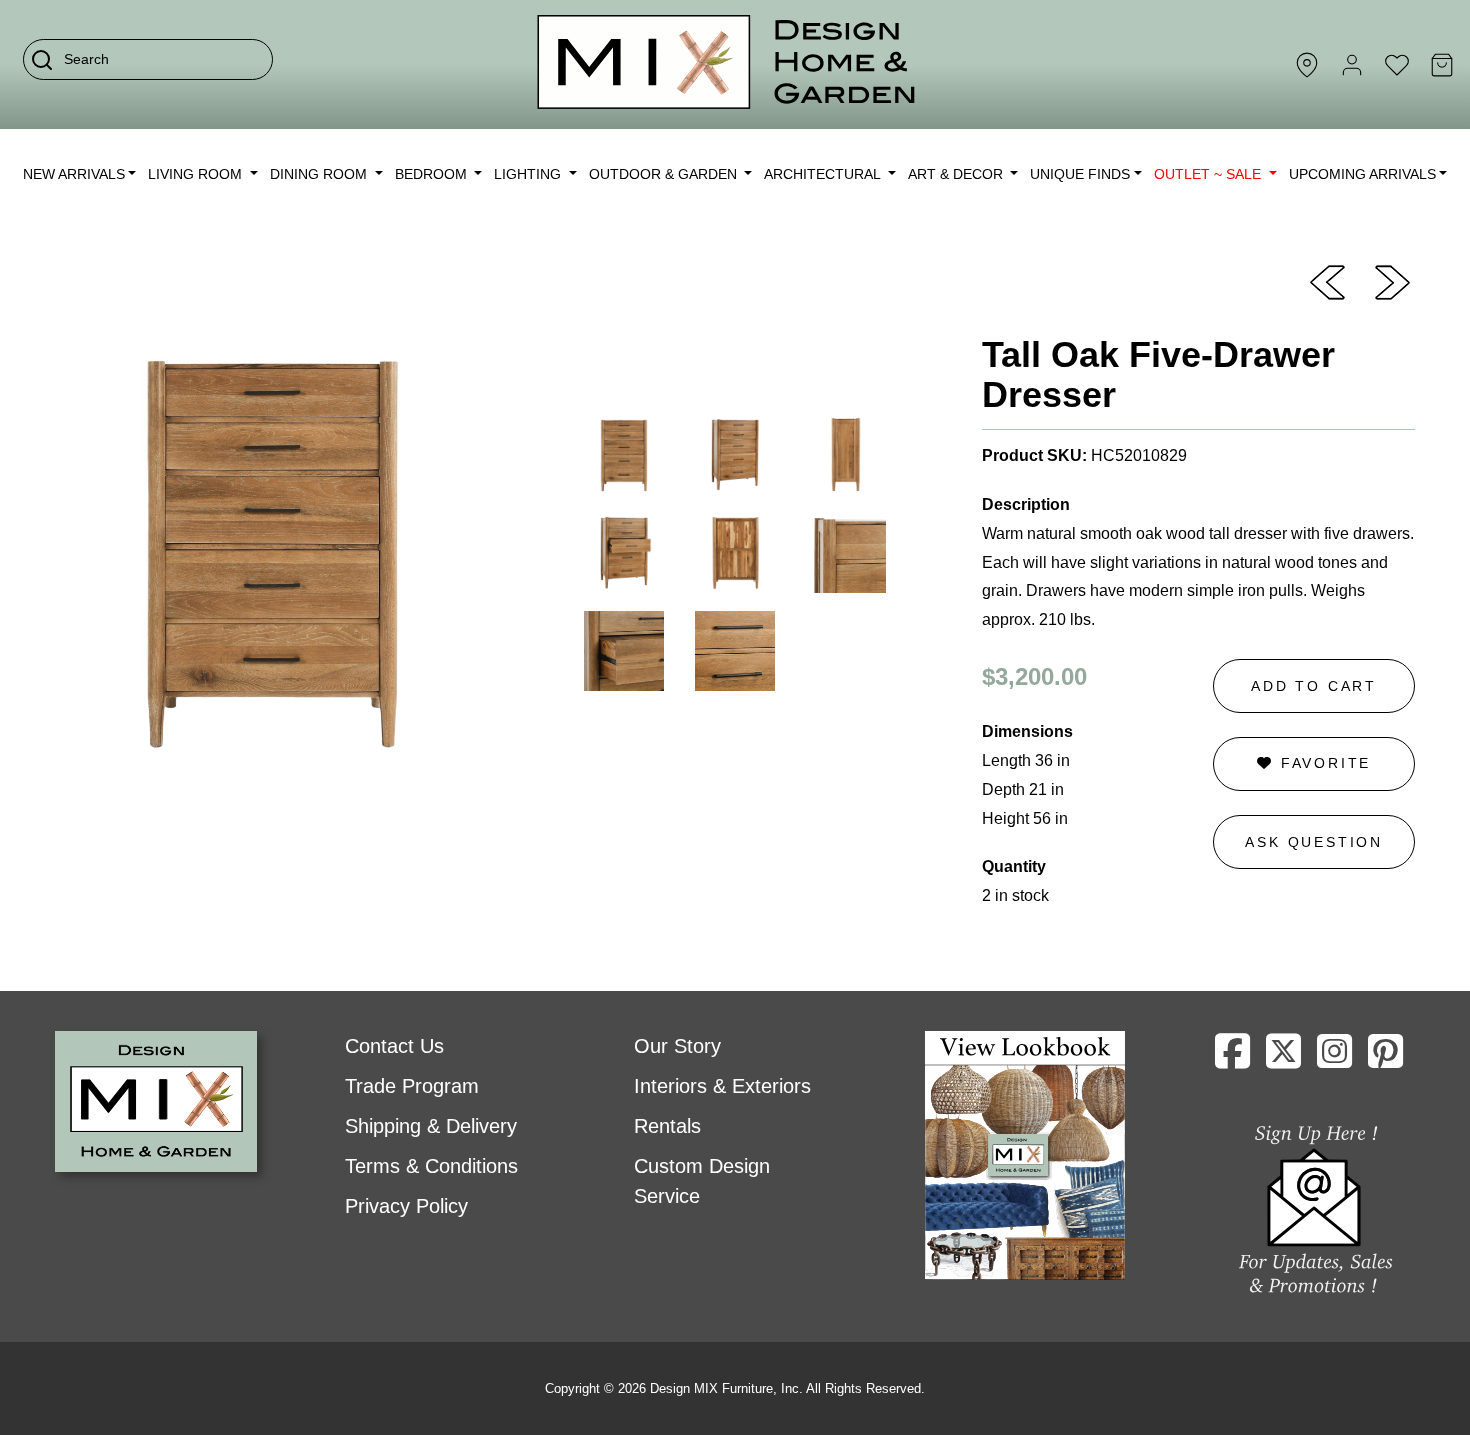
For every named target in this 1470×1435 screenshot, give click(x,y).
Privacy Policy (406, 1206)
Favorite (1322, 763)
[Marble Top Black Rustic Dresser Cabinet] (1327, 281)
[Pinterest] (1385, 1059)
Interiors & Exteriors (722, 1086)
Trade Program (412, 1086)
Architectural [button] (824, 174)
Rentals (667, 1126)
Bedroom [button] (433, 174)
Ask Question (1314, 842)
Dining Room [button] (320, 174)
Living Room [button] (197, 174)
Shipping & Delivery (431, 1126)
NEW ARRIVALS (74, 174)
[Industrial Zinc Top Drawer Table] (1392, 281)
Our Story (677, 1046)
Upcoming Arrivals (1362, 174)
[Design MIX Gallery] (727, 64)
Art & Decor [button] (957, 174)
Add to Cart (1314, 686)
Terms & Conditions (431, 1166)
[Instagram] (1334, 1059)
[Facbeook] (1232, 1059)
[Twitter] (1283, 1059)
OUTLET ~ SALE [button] (1209, 174)
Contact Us (394, 1046)
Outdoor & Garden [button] (665, 174)
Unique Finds (1080, 174)
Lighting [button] (529, 174)
